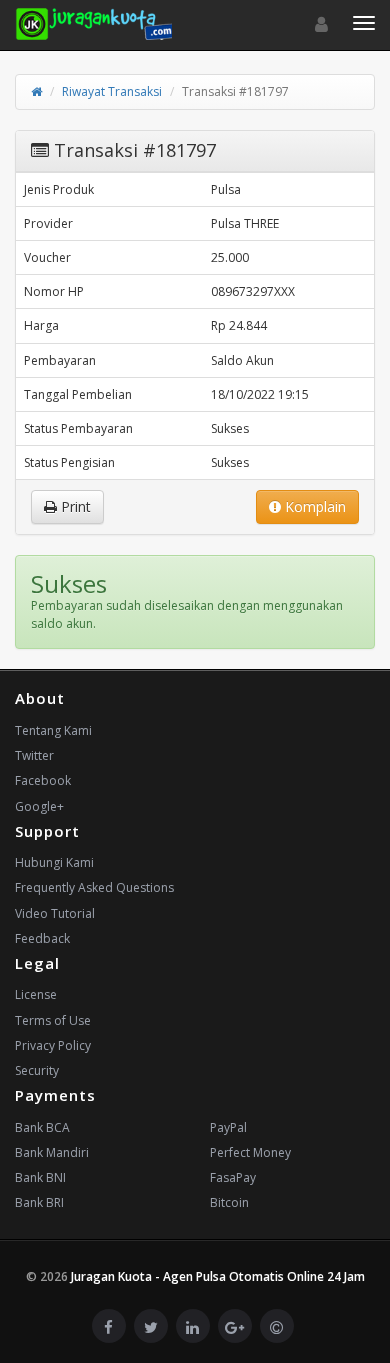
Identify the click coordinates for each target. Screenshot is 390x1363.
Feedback (42, 938)
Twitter (34, 755)
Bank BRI (39, 1202)
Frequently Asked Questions (94, 887)
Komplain (313, 506)
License (36, 994)
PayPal (228, 1127)
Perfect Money (250, 1152)
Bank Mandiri (52, 1152)
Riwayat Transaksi (112, 91)
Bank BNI (40, 1177)
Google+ (39, 806)
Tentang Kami (53, 730)
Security (37, 1070)
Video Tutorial (55, 913)
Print (74, 506)
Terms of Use (53, 1020)
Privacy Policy (53, 1045)
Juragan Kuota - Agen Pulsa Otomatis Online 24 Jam (218, 1276)
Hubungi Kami (54, 862)
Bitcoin (229, 1202)
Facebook (43, 780)
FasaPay (233, 1177)
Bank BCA (42, 1127)
